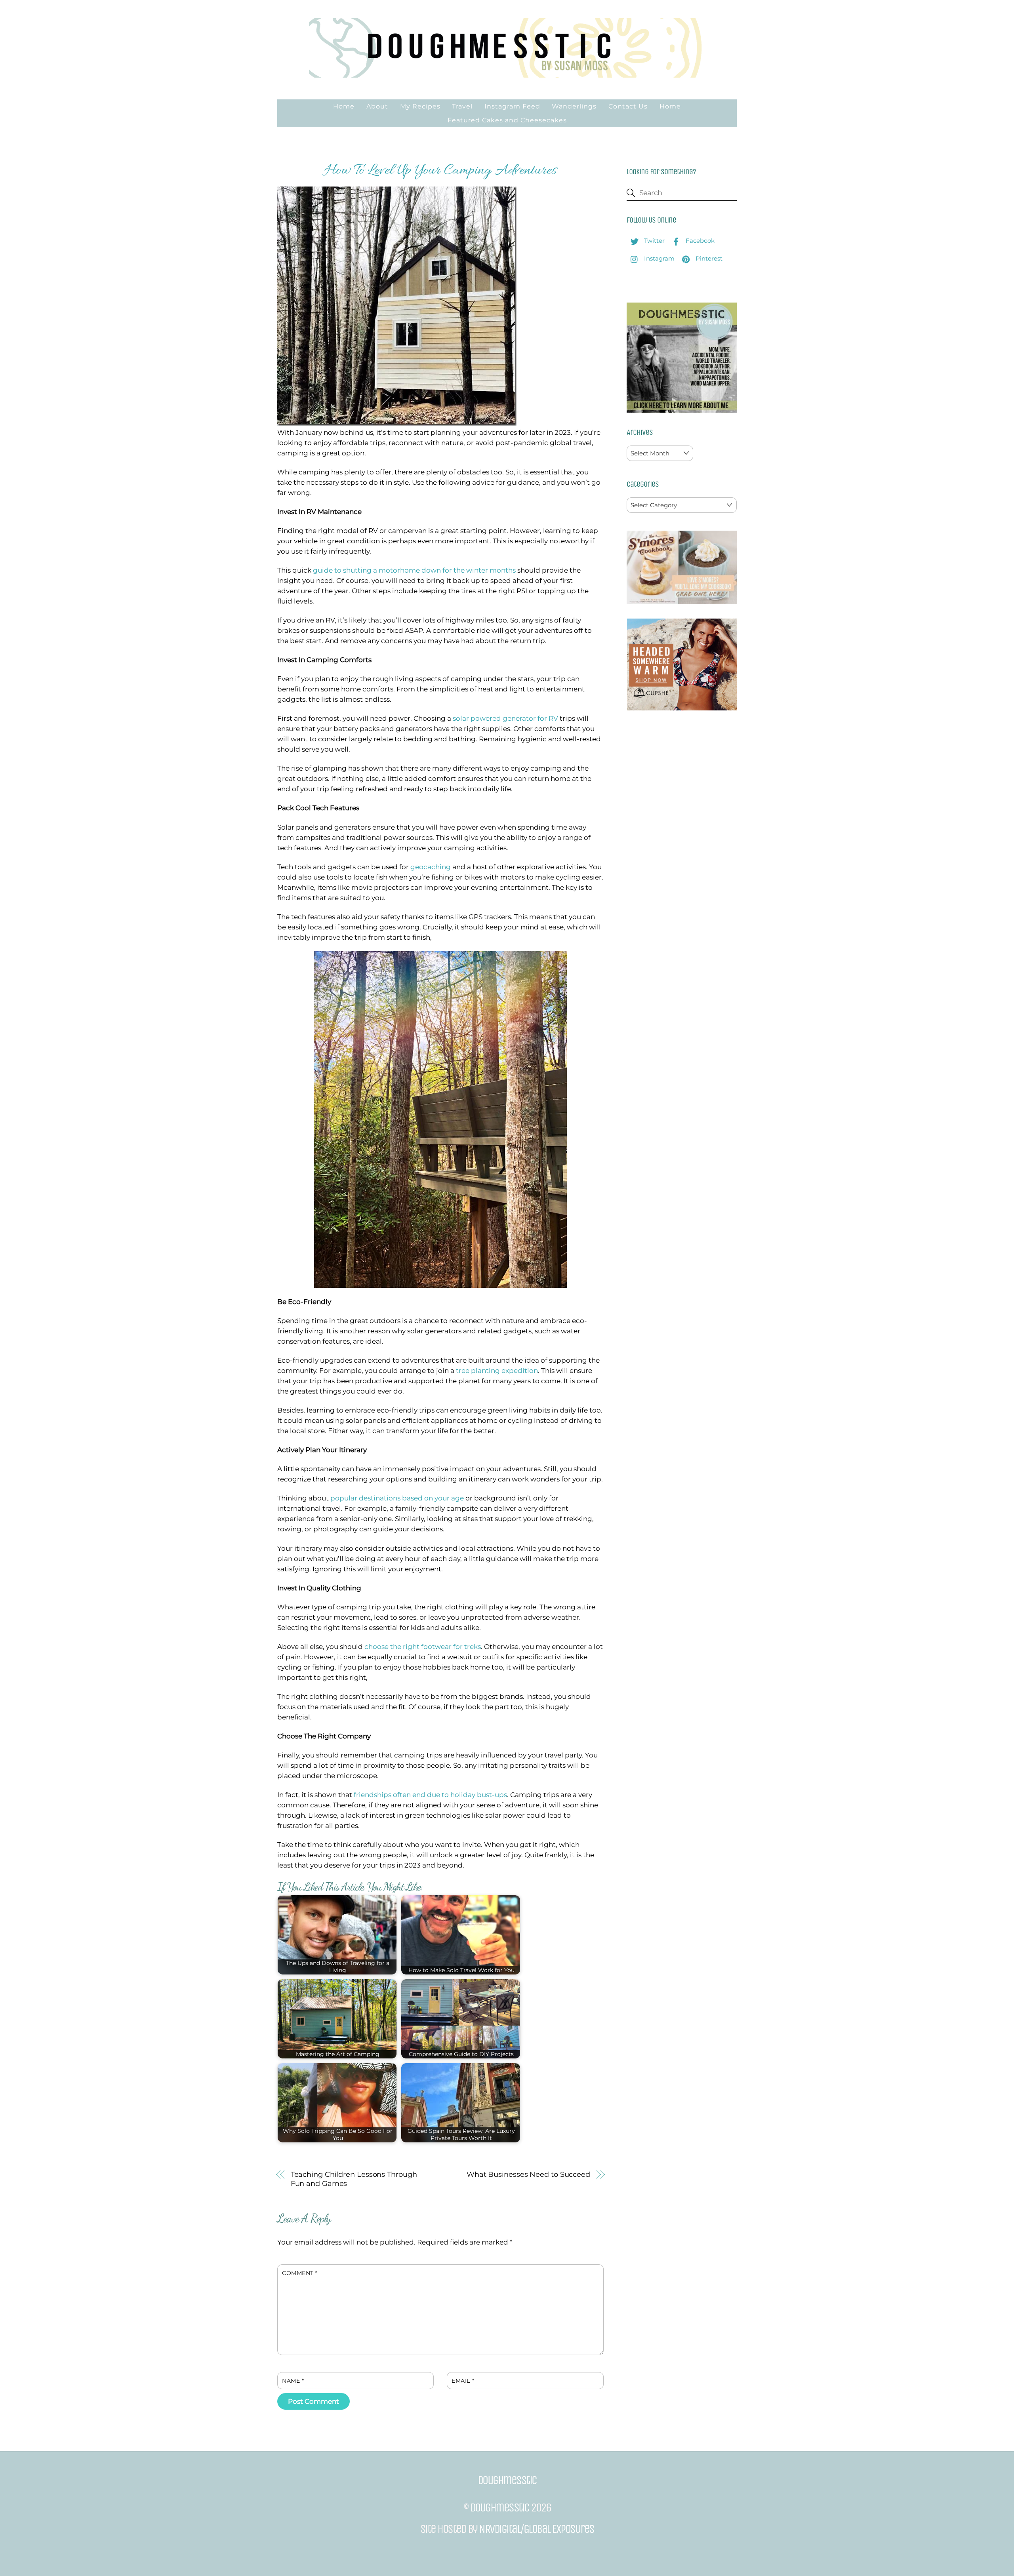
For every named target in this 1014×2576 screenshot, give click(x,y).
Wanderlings (574, 106)
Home (344, 106)
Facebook (699, 241)
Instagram (659, 258)
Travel (462, 106)
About (377, 106)
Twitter (654, 241)
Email (463, 2381)
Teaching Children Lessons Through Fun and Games (354, 2179)
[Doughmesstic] (507, 74)
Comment (300, 2273)
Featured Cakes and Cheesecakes (507, 120)
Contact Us (628, 106)
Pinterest (708, 258)
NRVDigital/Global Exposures (537, 2529)
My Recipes (420, 106)
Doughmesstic (500, 2507)
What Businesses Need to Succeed (528, 2174)
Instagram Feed (512, 106)
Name (293, 2381)
